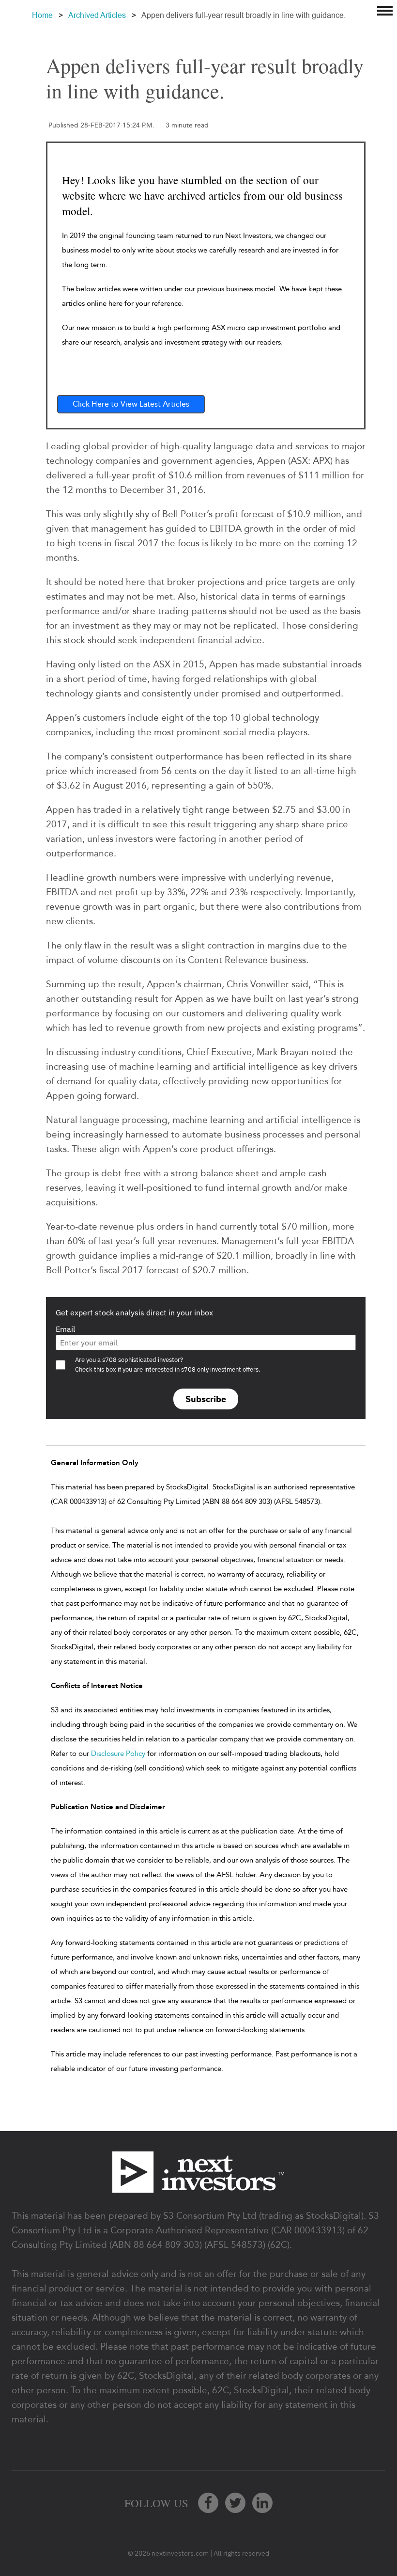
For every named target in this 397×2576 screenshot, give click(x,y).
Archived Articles (97, 15)
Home (42, 15)
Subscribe (206, 1399)
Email (65, 1329)
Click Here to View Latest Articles (131, 404)
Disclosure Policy (118, 1754)
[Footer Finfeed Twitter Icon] (235, 2503)
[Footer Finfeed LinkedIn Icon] (262, 2503)
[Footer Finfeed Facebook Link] (208, 2503)
